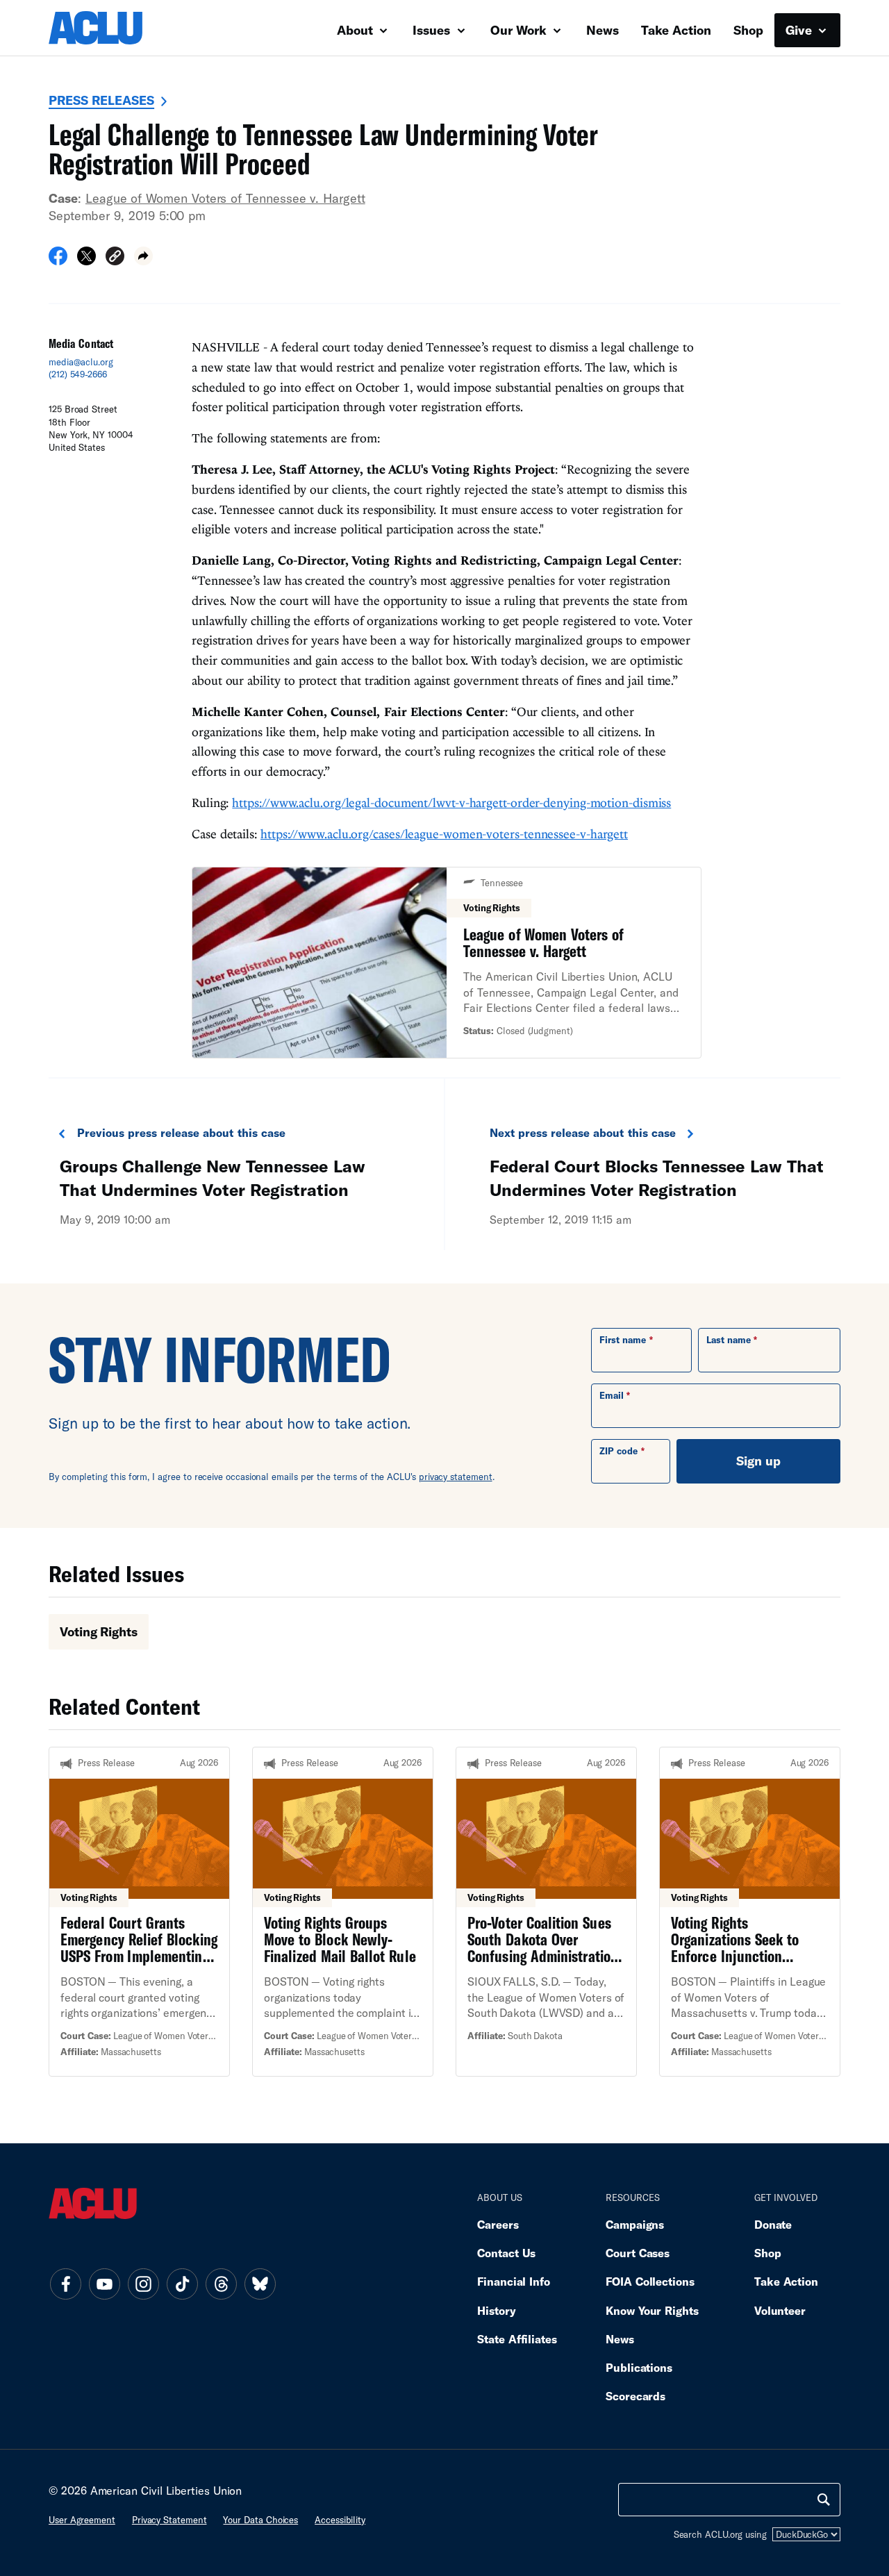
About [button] (357, 30)
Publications (639, 2367)
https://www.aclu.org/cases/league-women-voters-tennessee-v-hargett (444, 834)
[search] (824, 2500)
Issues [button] (433, 30)
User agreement (82, 2520)
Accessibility (340, 2520)
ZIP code (618, 1451)
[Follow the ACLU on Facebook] (65, 2284)
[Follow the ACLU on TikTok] (182, 2284)
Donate (773, 2224)
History (496, 2310)
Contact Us (506, 2253)
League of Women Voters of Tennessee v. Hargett (225, 198)
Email (612, 1395)
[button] (115, 258)
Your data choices (260, 2520)
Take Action (676, 30)
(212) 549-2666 (78, 374)
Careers (498, 2224)
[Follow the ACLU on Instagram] (143, 2284)
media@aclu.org (81, 362)
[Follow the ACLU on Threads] (221, 2284)
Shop (748, 30)
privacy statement (456, 1477)
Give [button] (800, 30)
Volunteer (780, 2310)
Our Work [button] (520, 30)
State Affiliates (517, 2339)
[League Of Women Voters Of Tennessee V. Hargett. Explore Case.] (447, 963)
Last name (729, 1340)
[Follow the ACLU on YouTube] (104, 2284)
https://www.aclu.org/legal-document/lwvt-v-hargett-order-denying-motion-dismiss (451, 803)
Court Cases (638, 2253)
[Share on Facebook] (58, 260)
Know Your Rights (652, 2310)
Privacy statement (169, 2520)
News (603, 30)
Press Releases (101, 100)
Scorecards (635, 2396)
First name (623, 1340)
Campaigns (635, 2224)
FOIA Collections (650, 2281)
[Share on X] (86, 260)
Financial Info (514, 2281)
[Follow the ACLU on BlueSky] (260, 2284)
